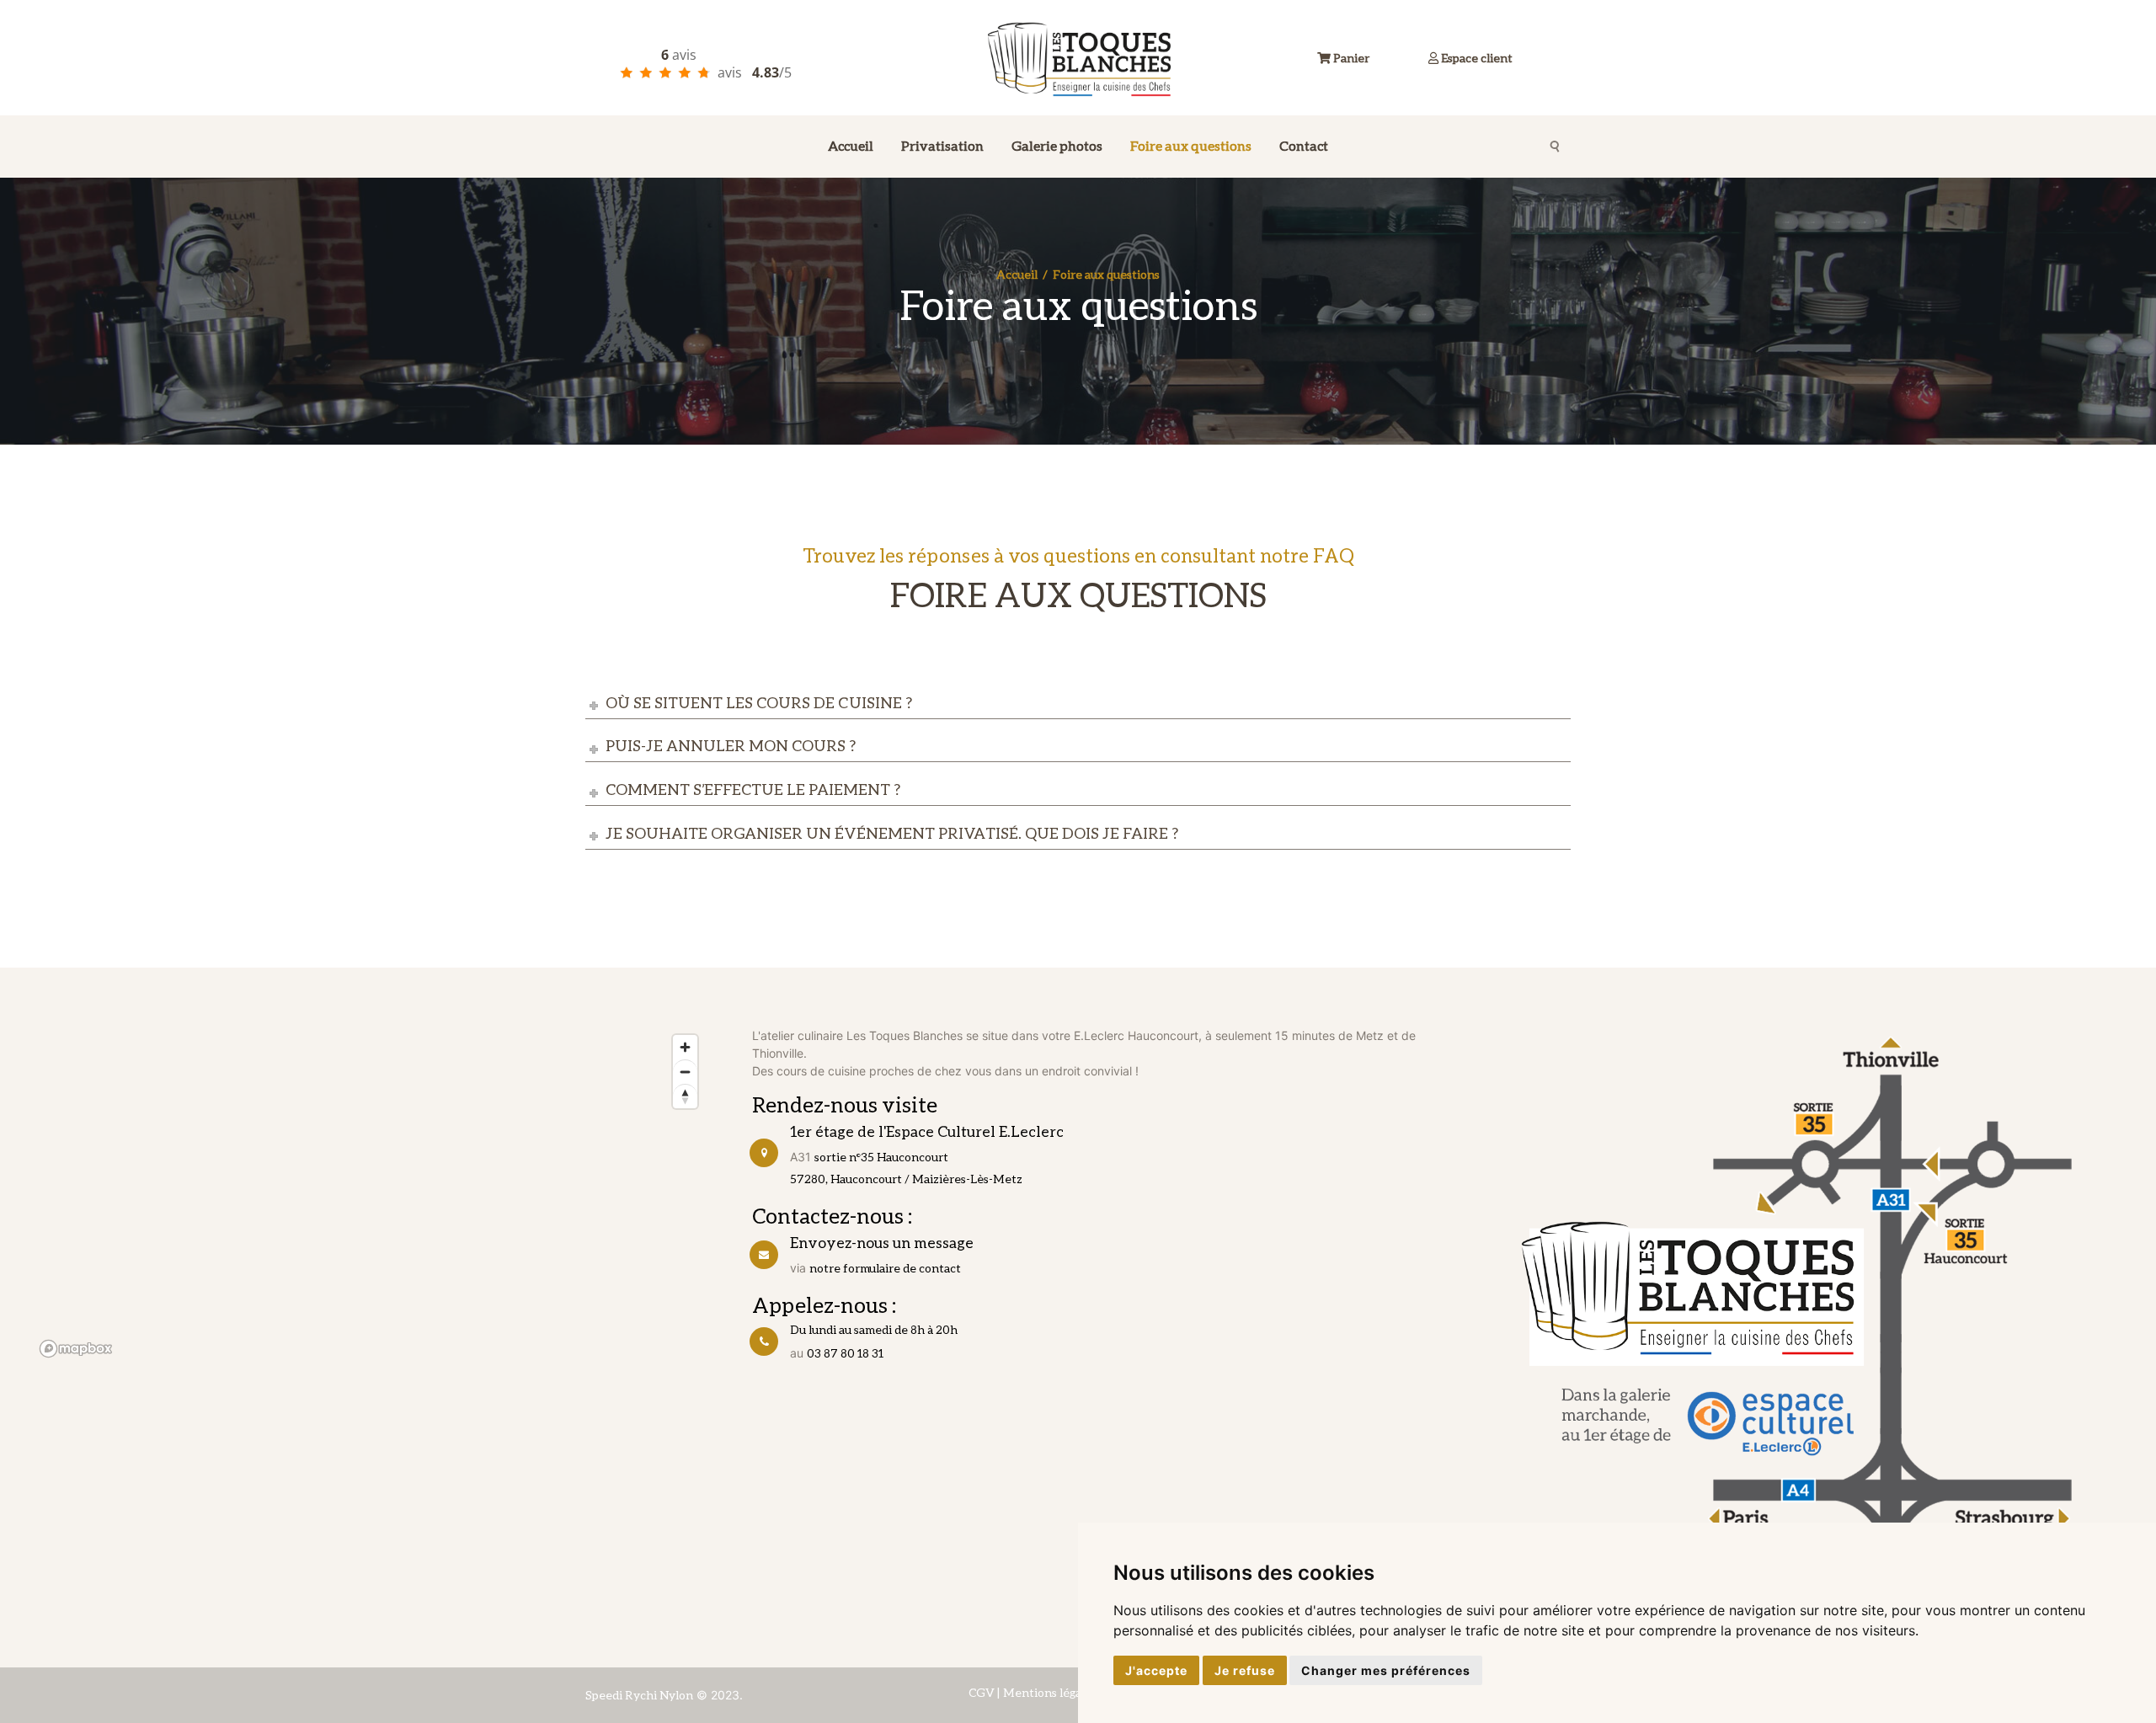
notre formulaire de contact (885, 1268)
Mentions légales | (1052, 1692)
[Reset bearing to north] (685, 1096)
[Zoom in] (685, 1047)
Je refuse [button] (1245, 1670)
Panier (1350, 58)
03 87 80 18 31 (845, 1353)
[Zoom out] (685, 1072)
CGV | (984, 1692)
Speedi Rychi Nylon (639, 1695)
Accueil (1017, 274)
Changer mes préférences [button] (1386, 1670)
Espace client (1476, 58)
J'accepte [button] (1156, 1670)
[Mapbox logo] (76, 1349)
